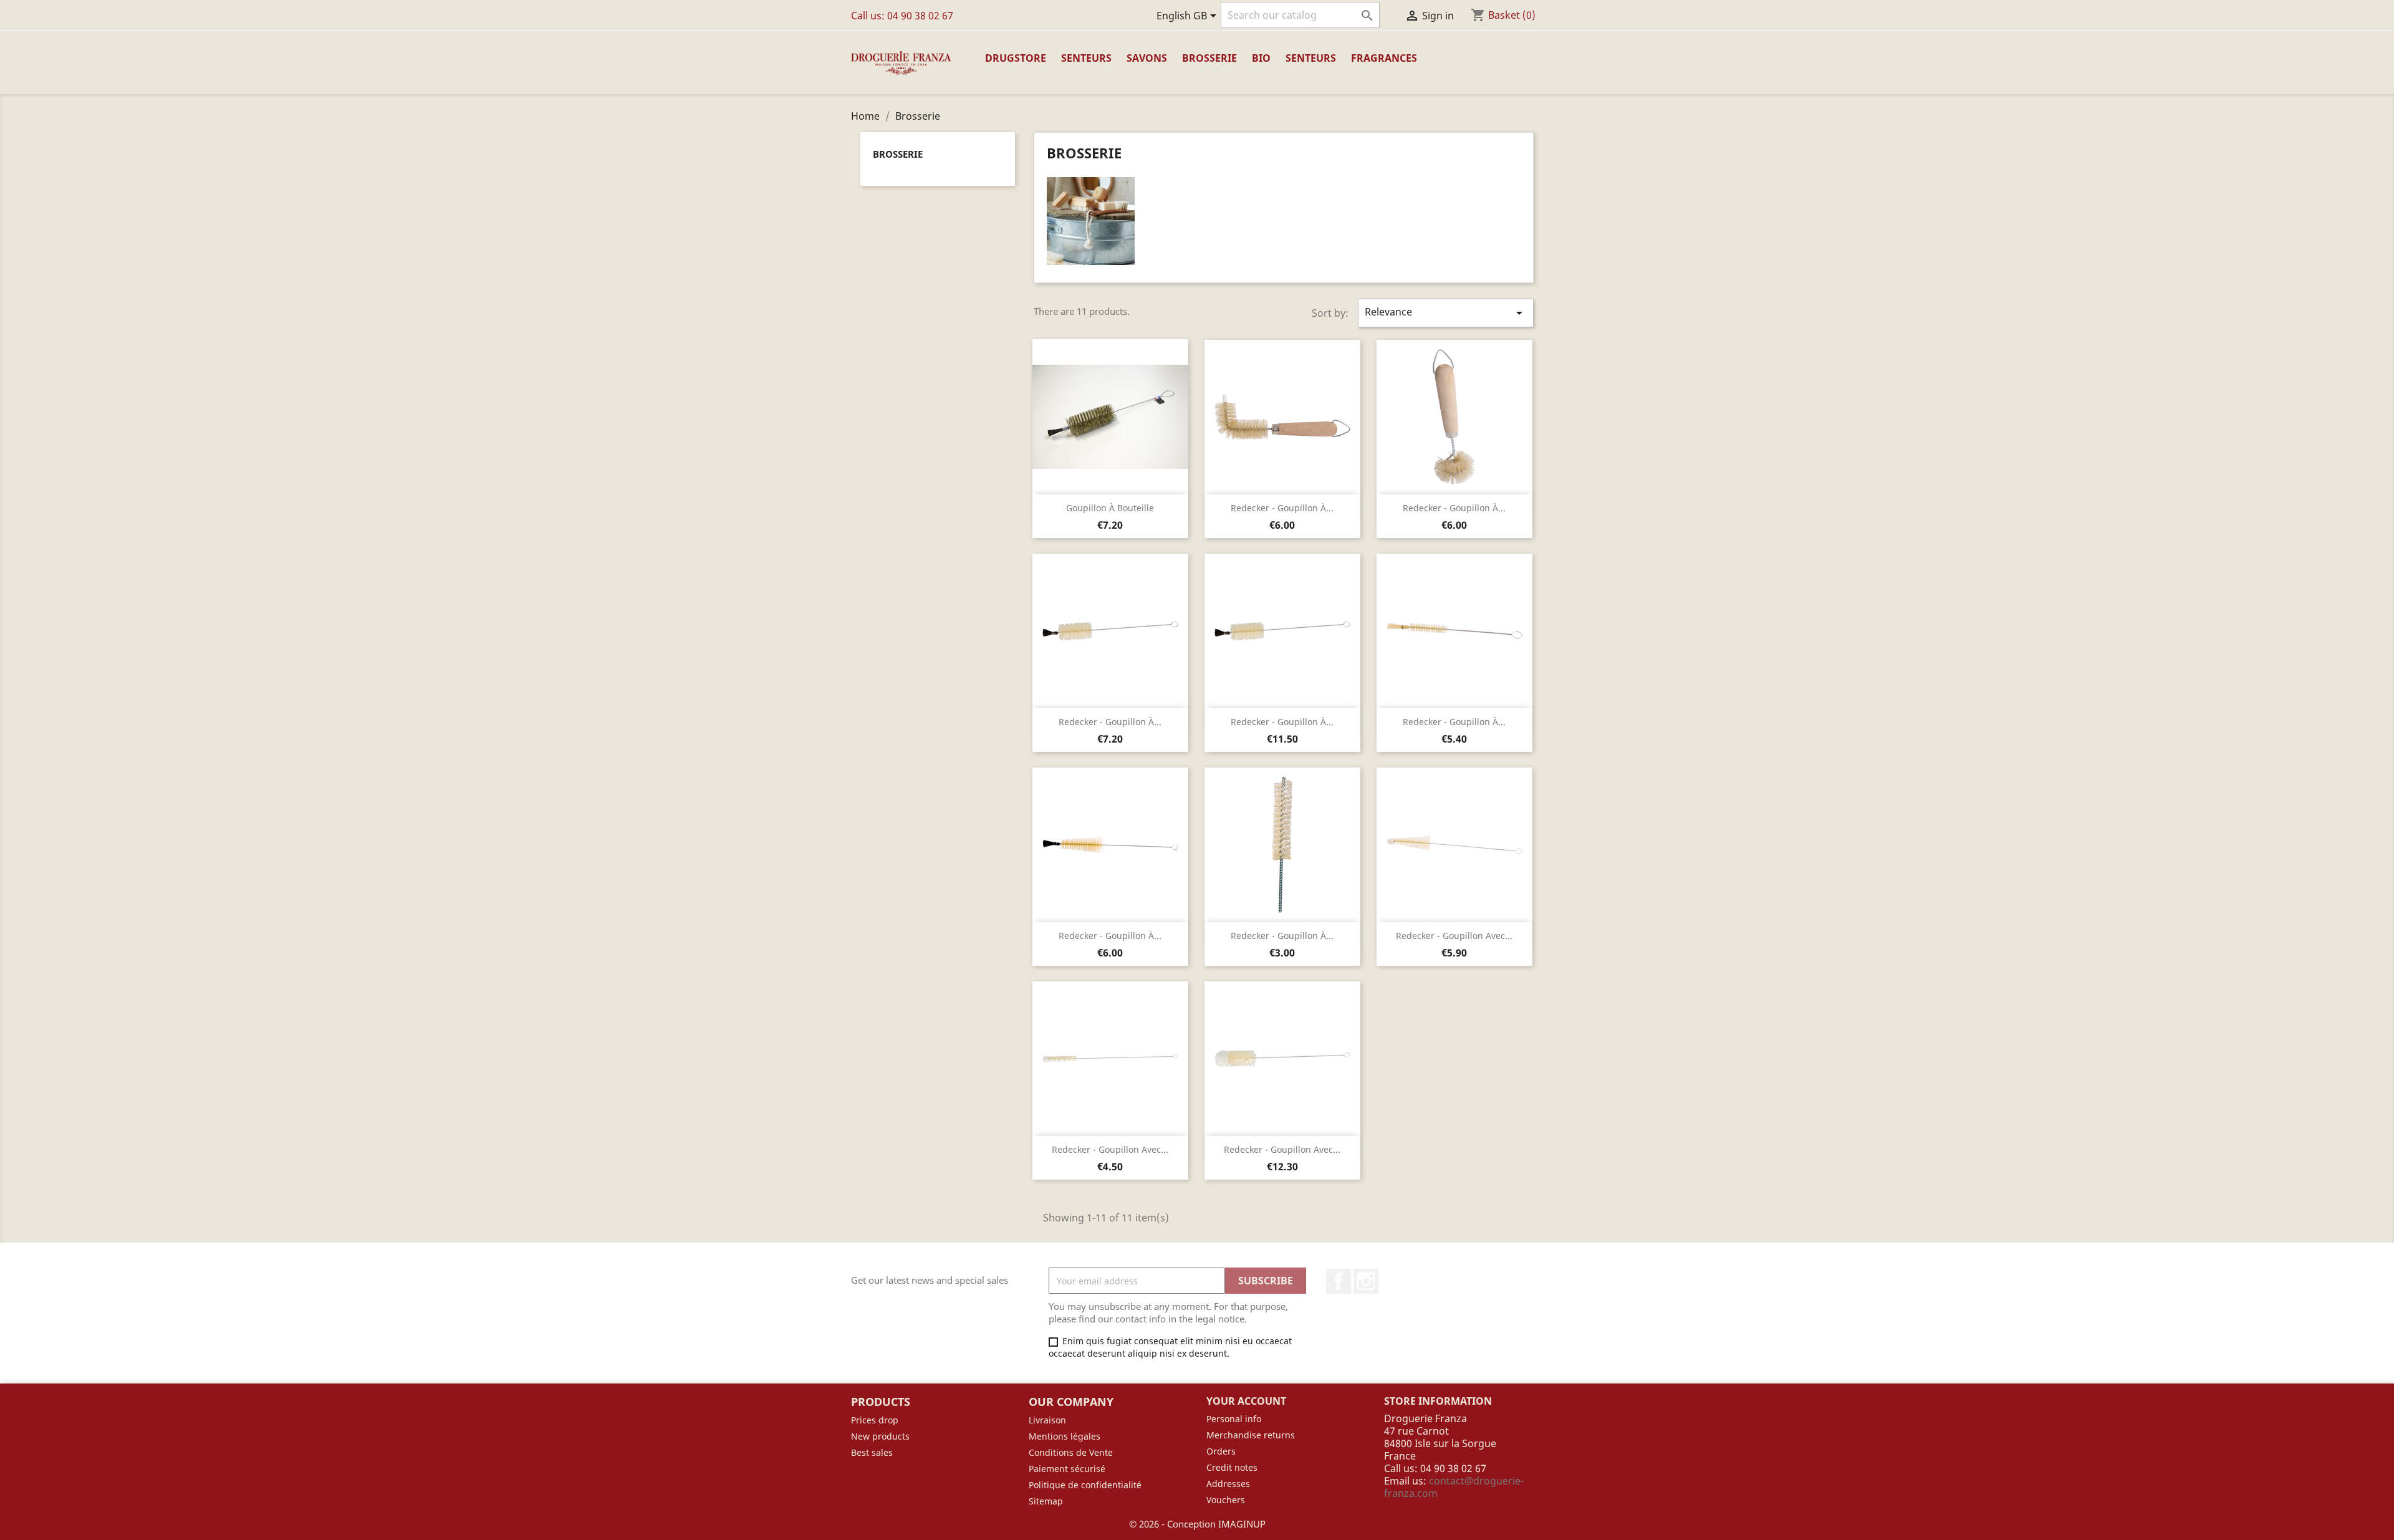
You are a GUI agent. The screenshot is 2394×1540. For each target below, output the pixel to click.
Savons (1147, 58)
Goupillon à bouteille (1110, 508)
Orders (1221, 1451)
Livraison (1047, 1420)
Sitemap (1046, 1501)
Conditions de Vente (1071, 1452)
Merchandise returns (1251, 1435)
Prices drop (875, 1420)
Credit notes (1232, 1467)
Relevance (1446, 313)
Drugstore (1016, 58)
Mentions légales (1065, 1436)
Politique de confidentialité (1085, 1485)
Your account (1246, 1401)
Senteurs (1086, 58)
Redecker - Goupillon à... (1282, 508)
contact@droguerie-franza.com (1454, 1487)
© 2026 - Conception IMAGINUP (1197, 1524)
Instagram (1366, 1281)
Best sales (872, 1452)
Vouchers (1226, 1500)
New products (880, 1436)
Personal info (1234, 1419)
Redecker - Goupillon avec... (1454, 936)
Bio (1261, 58)
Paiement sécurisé (1067, 1469)
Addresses (1228, 1484)
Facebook (1339, 1281)
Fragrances (1384, 58)
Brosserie (1209, 58)
